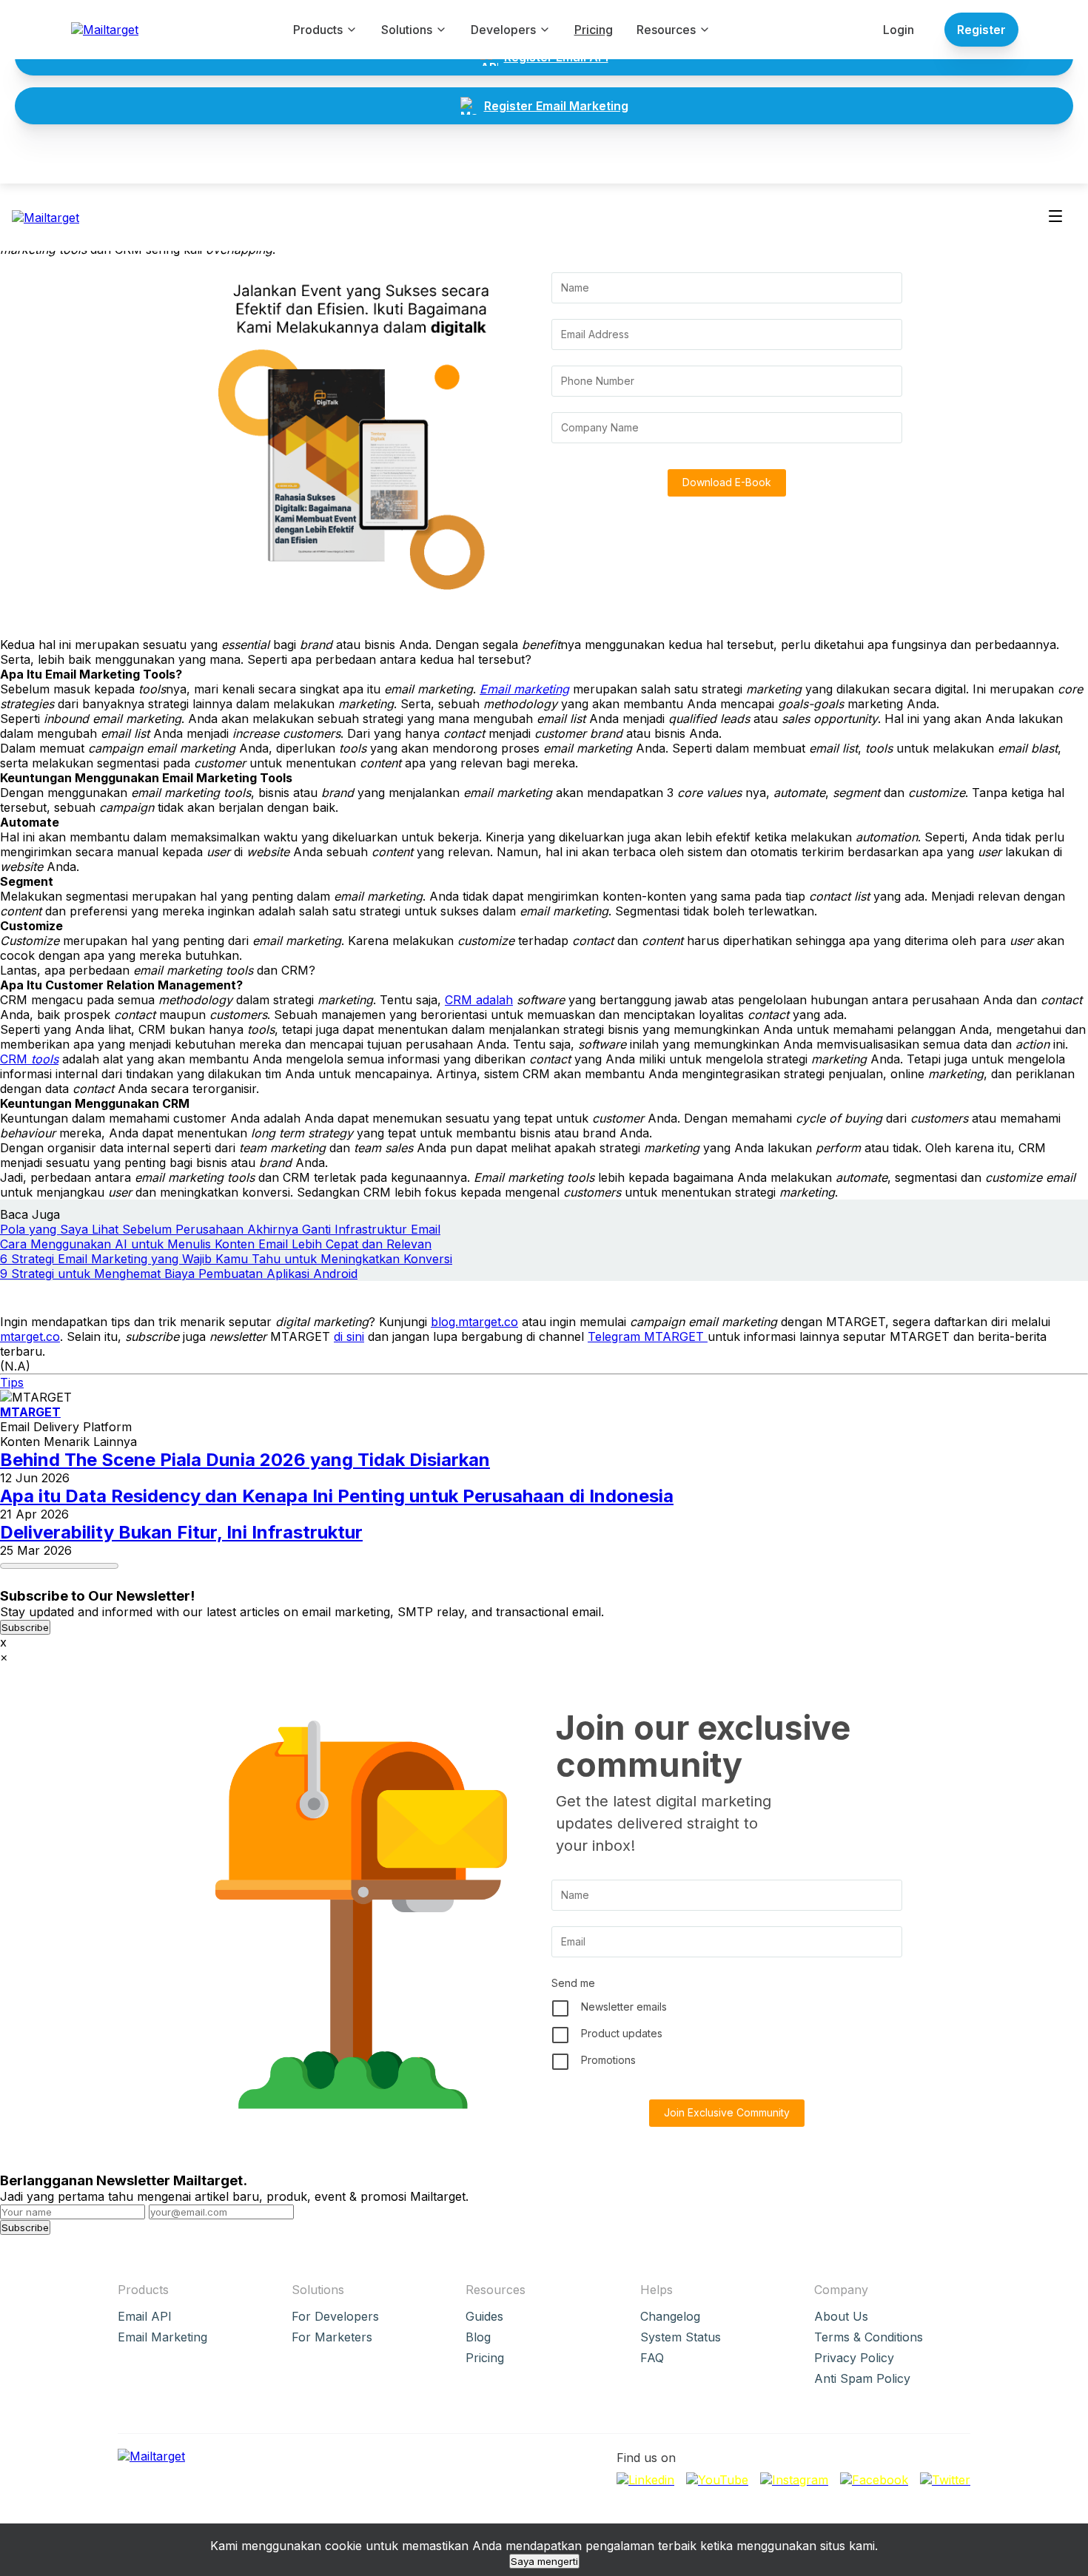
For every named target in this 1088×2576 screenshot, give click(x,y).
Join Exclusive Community (727, 2112)
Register (981, 30)
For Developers (335, 2316)
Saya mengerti (544, 2561)
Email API (145, 2316)
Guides (484, 2316)
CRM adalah (479, 1000)
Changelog (670, 2316)
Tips (12, 1382)
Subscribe (25, 1627)
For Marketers (332, 2337)
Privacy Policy (854, 2358)
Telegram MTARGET (648, 1336)
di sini (349, 1336)
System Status (681, 2337)
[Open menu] (1055, 217)
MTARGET (30, 1412)
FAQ (652, 2358)
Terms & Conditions (869, 2337)
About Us (841, 2316)
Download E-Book (727, 482)
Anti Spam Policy (862, 2378)
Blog (478, 2337)
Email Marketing (162, 2337)
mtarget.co (30, 1336)
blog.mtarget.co (474, 1322)
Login (899, 30)
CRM (29, 1059)
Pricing (594, 30)
